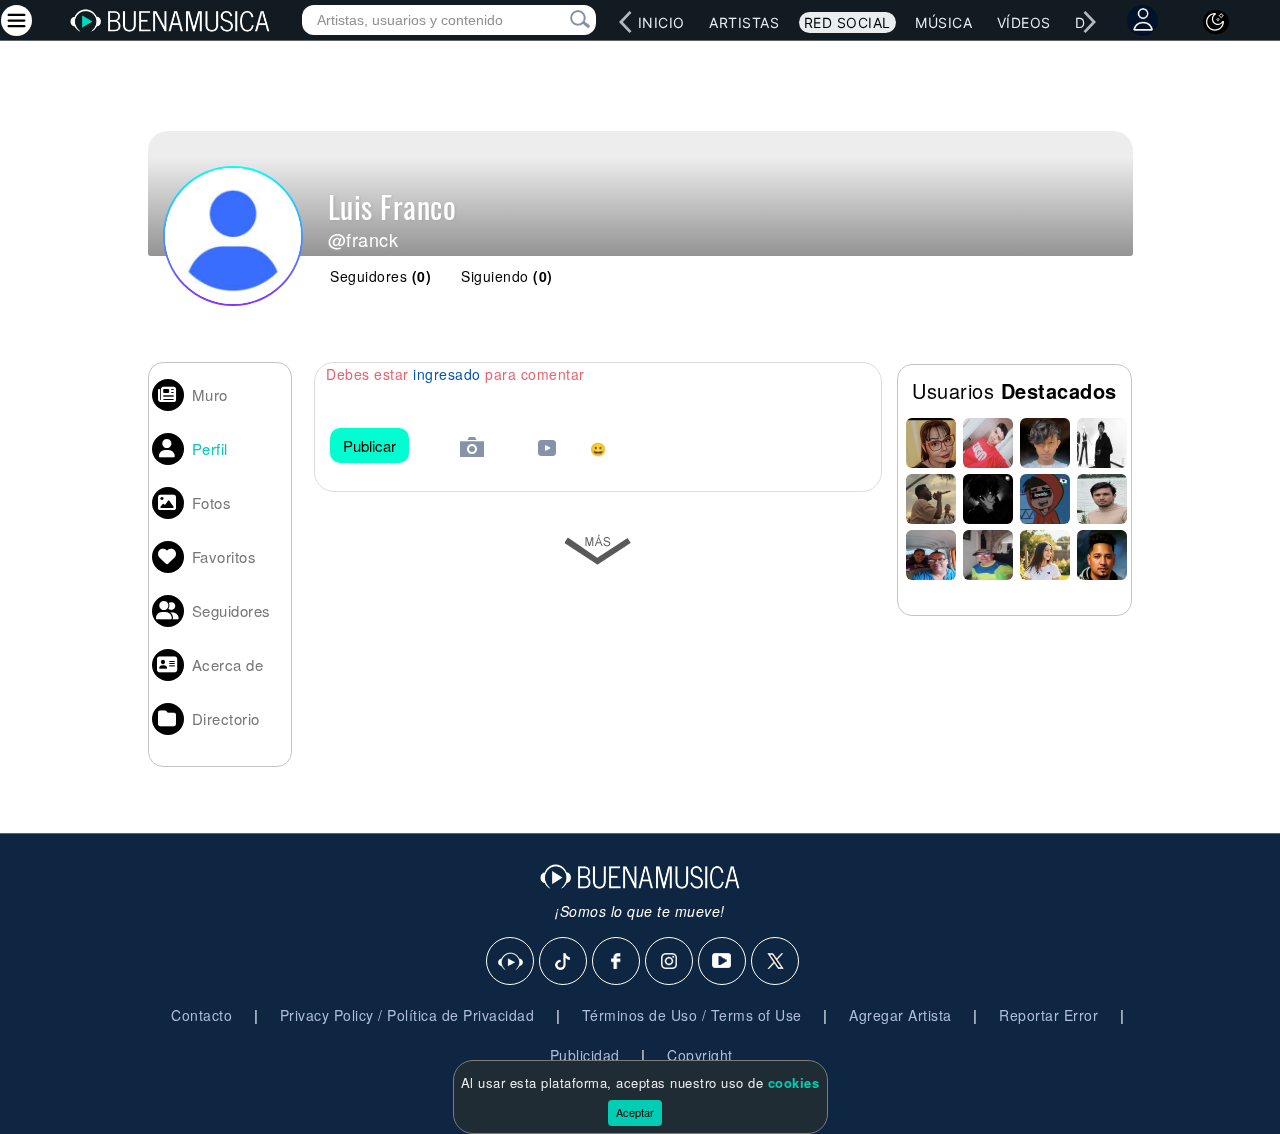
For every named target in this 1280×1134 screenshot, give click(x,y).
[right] (1090, 22)
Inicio (661, 22)
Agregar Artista (900, 1015)
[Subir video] (547, 450)
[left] (626, 22)
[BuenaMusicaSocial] (511, 962)
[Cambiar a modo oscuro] (1216, 22)
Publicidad (585, 1055)
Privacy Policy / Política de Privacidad (407, 1015)
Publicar (369, 445)
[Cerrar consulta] (557, 20)
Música (943, 22)
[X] (776, 962)
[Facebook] (617, 962)
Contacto (201, 1015)
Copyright (700, 1055)
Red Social (847, 22)
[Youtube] (723, 962)
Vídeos (1024, 22)
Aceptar (635, 1112)
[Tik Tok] (564, 962)
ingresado (447, 374)
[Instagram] (670, 962)
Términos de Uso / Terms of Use (692, 1015)
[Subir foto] (472, 449)
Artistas (744, 22)
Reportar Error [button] (1048, 1015)
